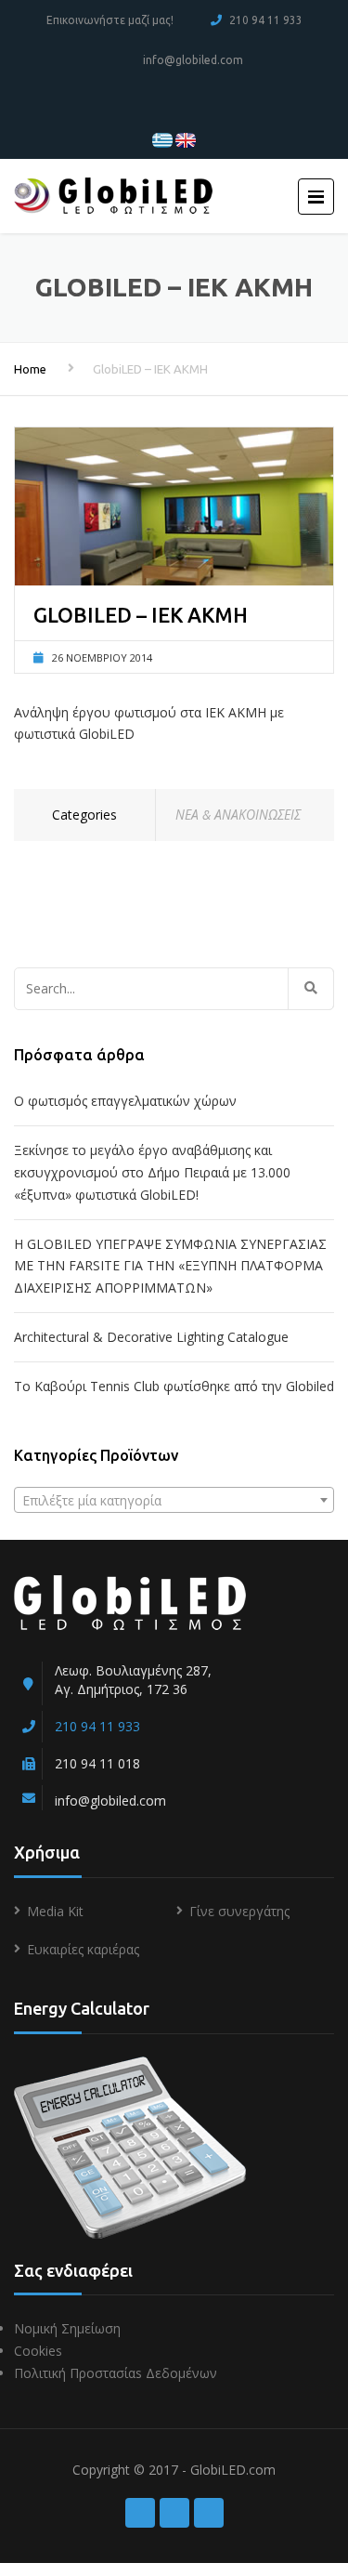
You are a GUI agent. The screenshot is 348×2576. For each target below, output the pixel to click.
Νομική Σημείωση (67, 2328)
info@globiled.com (193, 60)
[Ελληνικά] (162, 139)
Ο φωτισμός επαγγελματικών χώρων (125, 1101)
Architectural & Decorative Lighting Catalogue (151, 1337)
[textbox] (174, 1501)
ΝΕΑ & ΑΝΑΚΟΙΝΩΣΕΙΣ (238, 815)
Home (30, 369)
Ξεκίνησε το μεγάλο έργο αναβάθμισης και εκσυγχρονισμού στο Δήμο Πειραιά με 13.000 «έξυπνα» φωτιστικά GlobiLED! (152, 1172)
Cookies (38, 2351)
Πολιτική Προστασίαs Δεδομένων (116, 2373)
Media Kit (55, 1911)
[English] (186, 139)
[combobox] (174, 1500)
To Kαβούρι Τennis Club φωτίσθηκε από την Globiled (174, 1386)
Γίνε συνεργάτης (239, 1911)
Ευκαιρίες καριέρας (83, 1949)
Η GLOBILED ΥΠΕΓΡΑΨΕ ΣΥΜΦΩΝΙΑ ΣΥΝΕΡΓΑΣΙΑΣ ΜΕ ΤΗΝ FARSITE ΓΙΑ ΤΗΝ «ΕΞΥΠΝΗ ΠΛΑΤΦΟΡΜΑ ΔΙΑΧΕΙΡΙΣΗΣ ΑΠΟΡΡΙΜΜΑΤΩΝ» (170, 1266)
